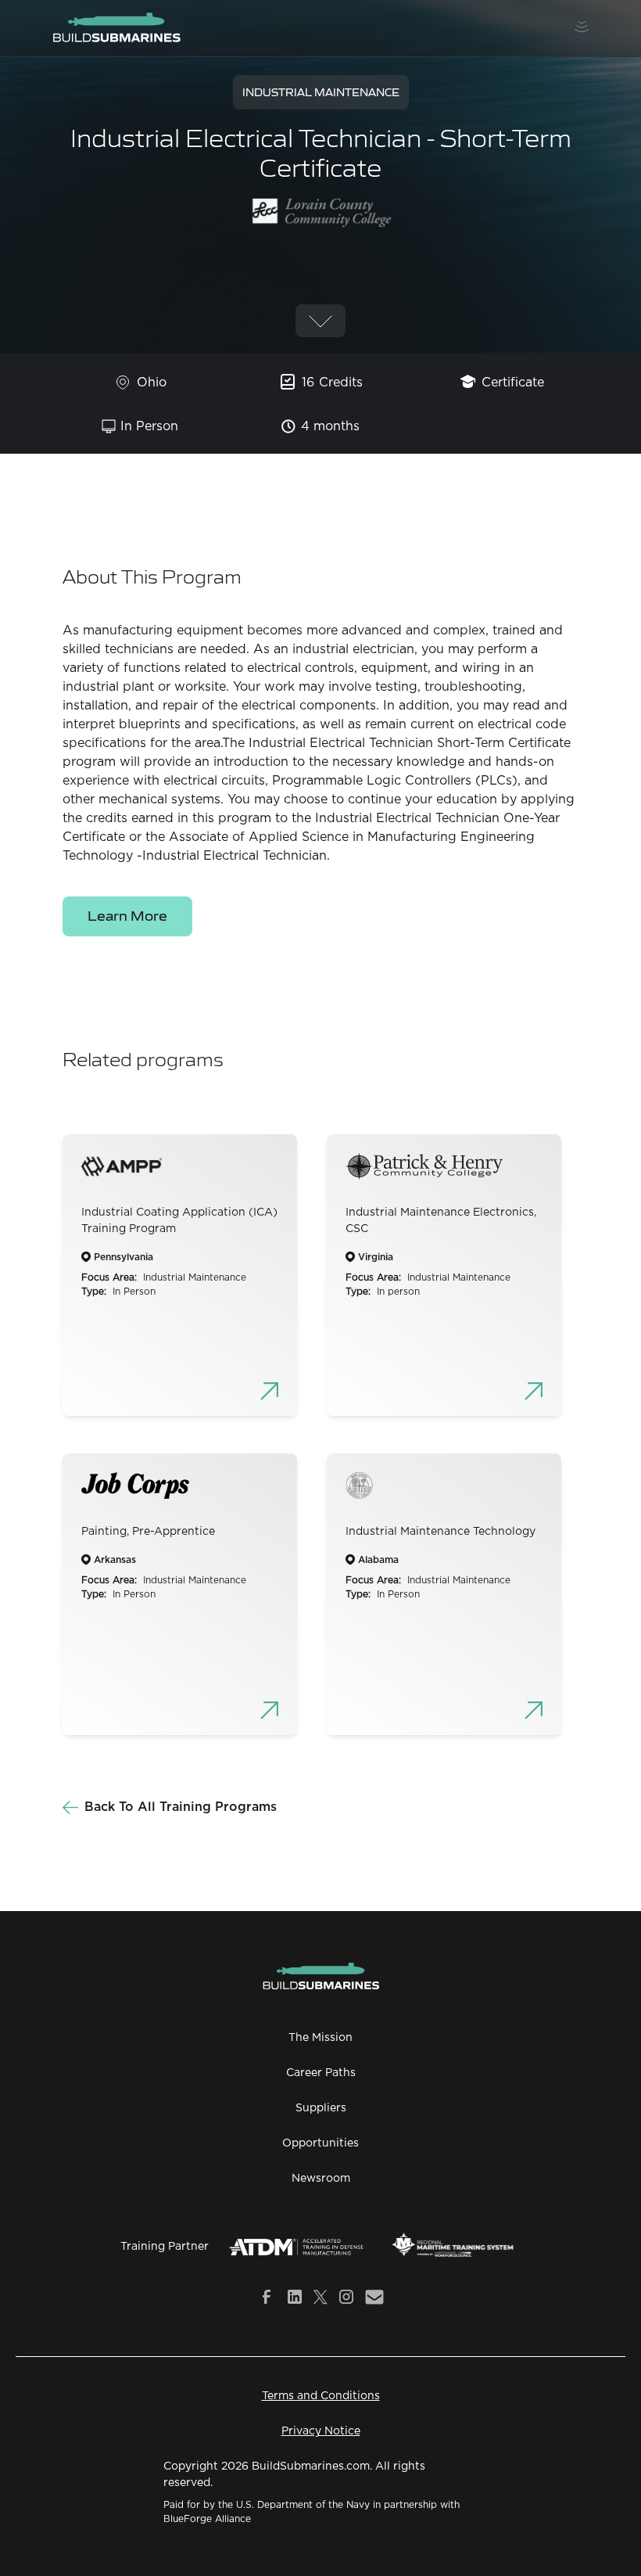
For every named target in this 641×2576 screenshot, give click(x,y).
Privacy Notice (321, 2431)
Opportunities (320, 2143)
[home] (116, 28)
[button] (582, 28)
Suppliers (321, 2108)
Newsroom (321, 2179)
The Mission (320, 2038)
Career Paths (321, 2073)
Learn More (127, 915)
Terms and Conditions (321, 2396)
